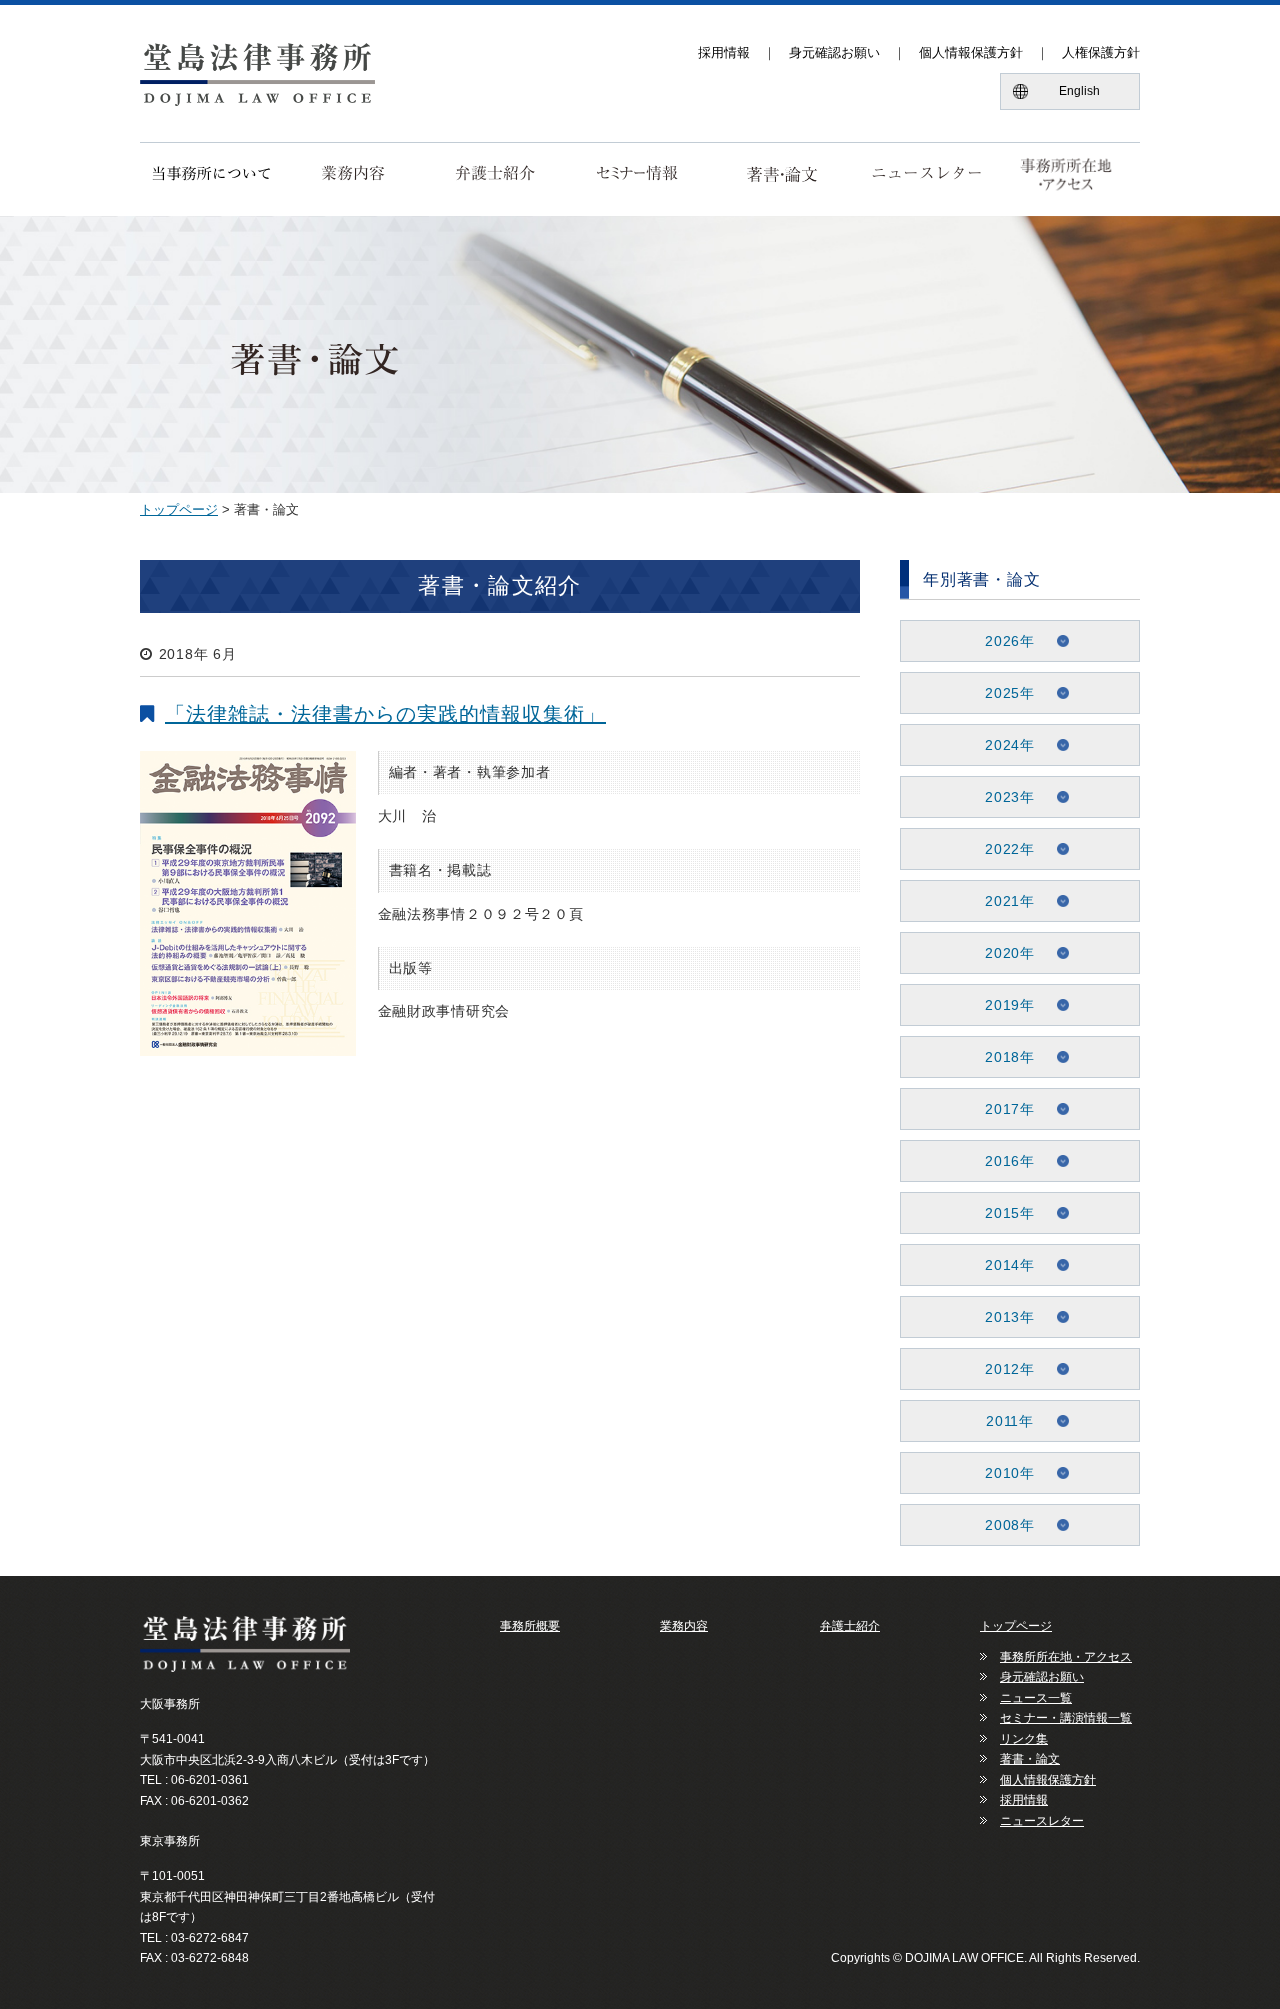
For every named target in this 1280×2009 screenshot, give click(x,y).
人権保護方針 (1101, 52)
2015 (1002, 1213)
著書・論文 (1030, 1759)
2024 (1002, 745)
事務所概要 (530, 1626)
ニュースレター (1042, 1821)
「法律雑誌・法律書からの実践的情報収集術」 (385, 714)
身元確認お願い (834, 52)
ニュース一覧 (1036, 1698)
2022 (1002, 849)
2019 (1002, 1005)
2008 (1002, 1525)
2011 (1002, 1421)
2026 (1002, 641)
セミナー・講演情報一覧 (1066, 1718)
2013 (1002, 1317)
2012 (1002, 1369)
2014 (1002, 1265)
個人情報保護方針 (971, 52)
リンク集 (1024, 1739)
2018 (1002, 1057)
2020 (1002, 953)
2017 (1002, 1109)
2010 (1002, 1473)
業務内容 (684, 1626)
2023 (1002, 797)
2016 (1002, 1161)
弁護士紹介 (850, 1626)
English (1079, 91)
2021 (1002, 901)
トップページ (179, 509)
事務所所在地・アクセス (1066, 1657)
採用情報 (724, 52)
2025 (1002, 693)
